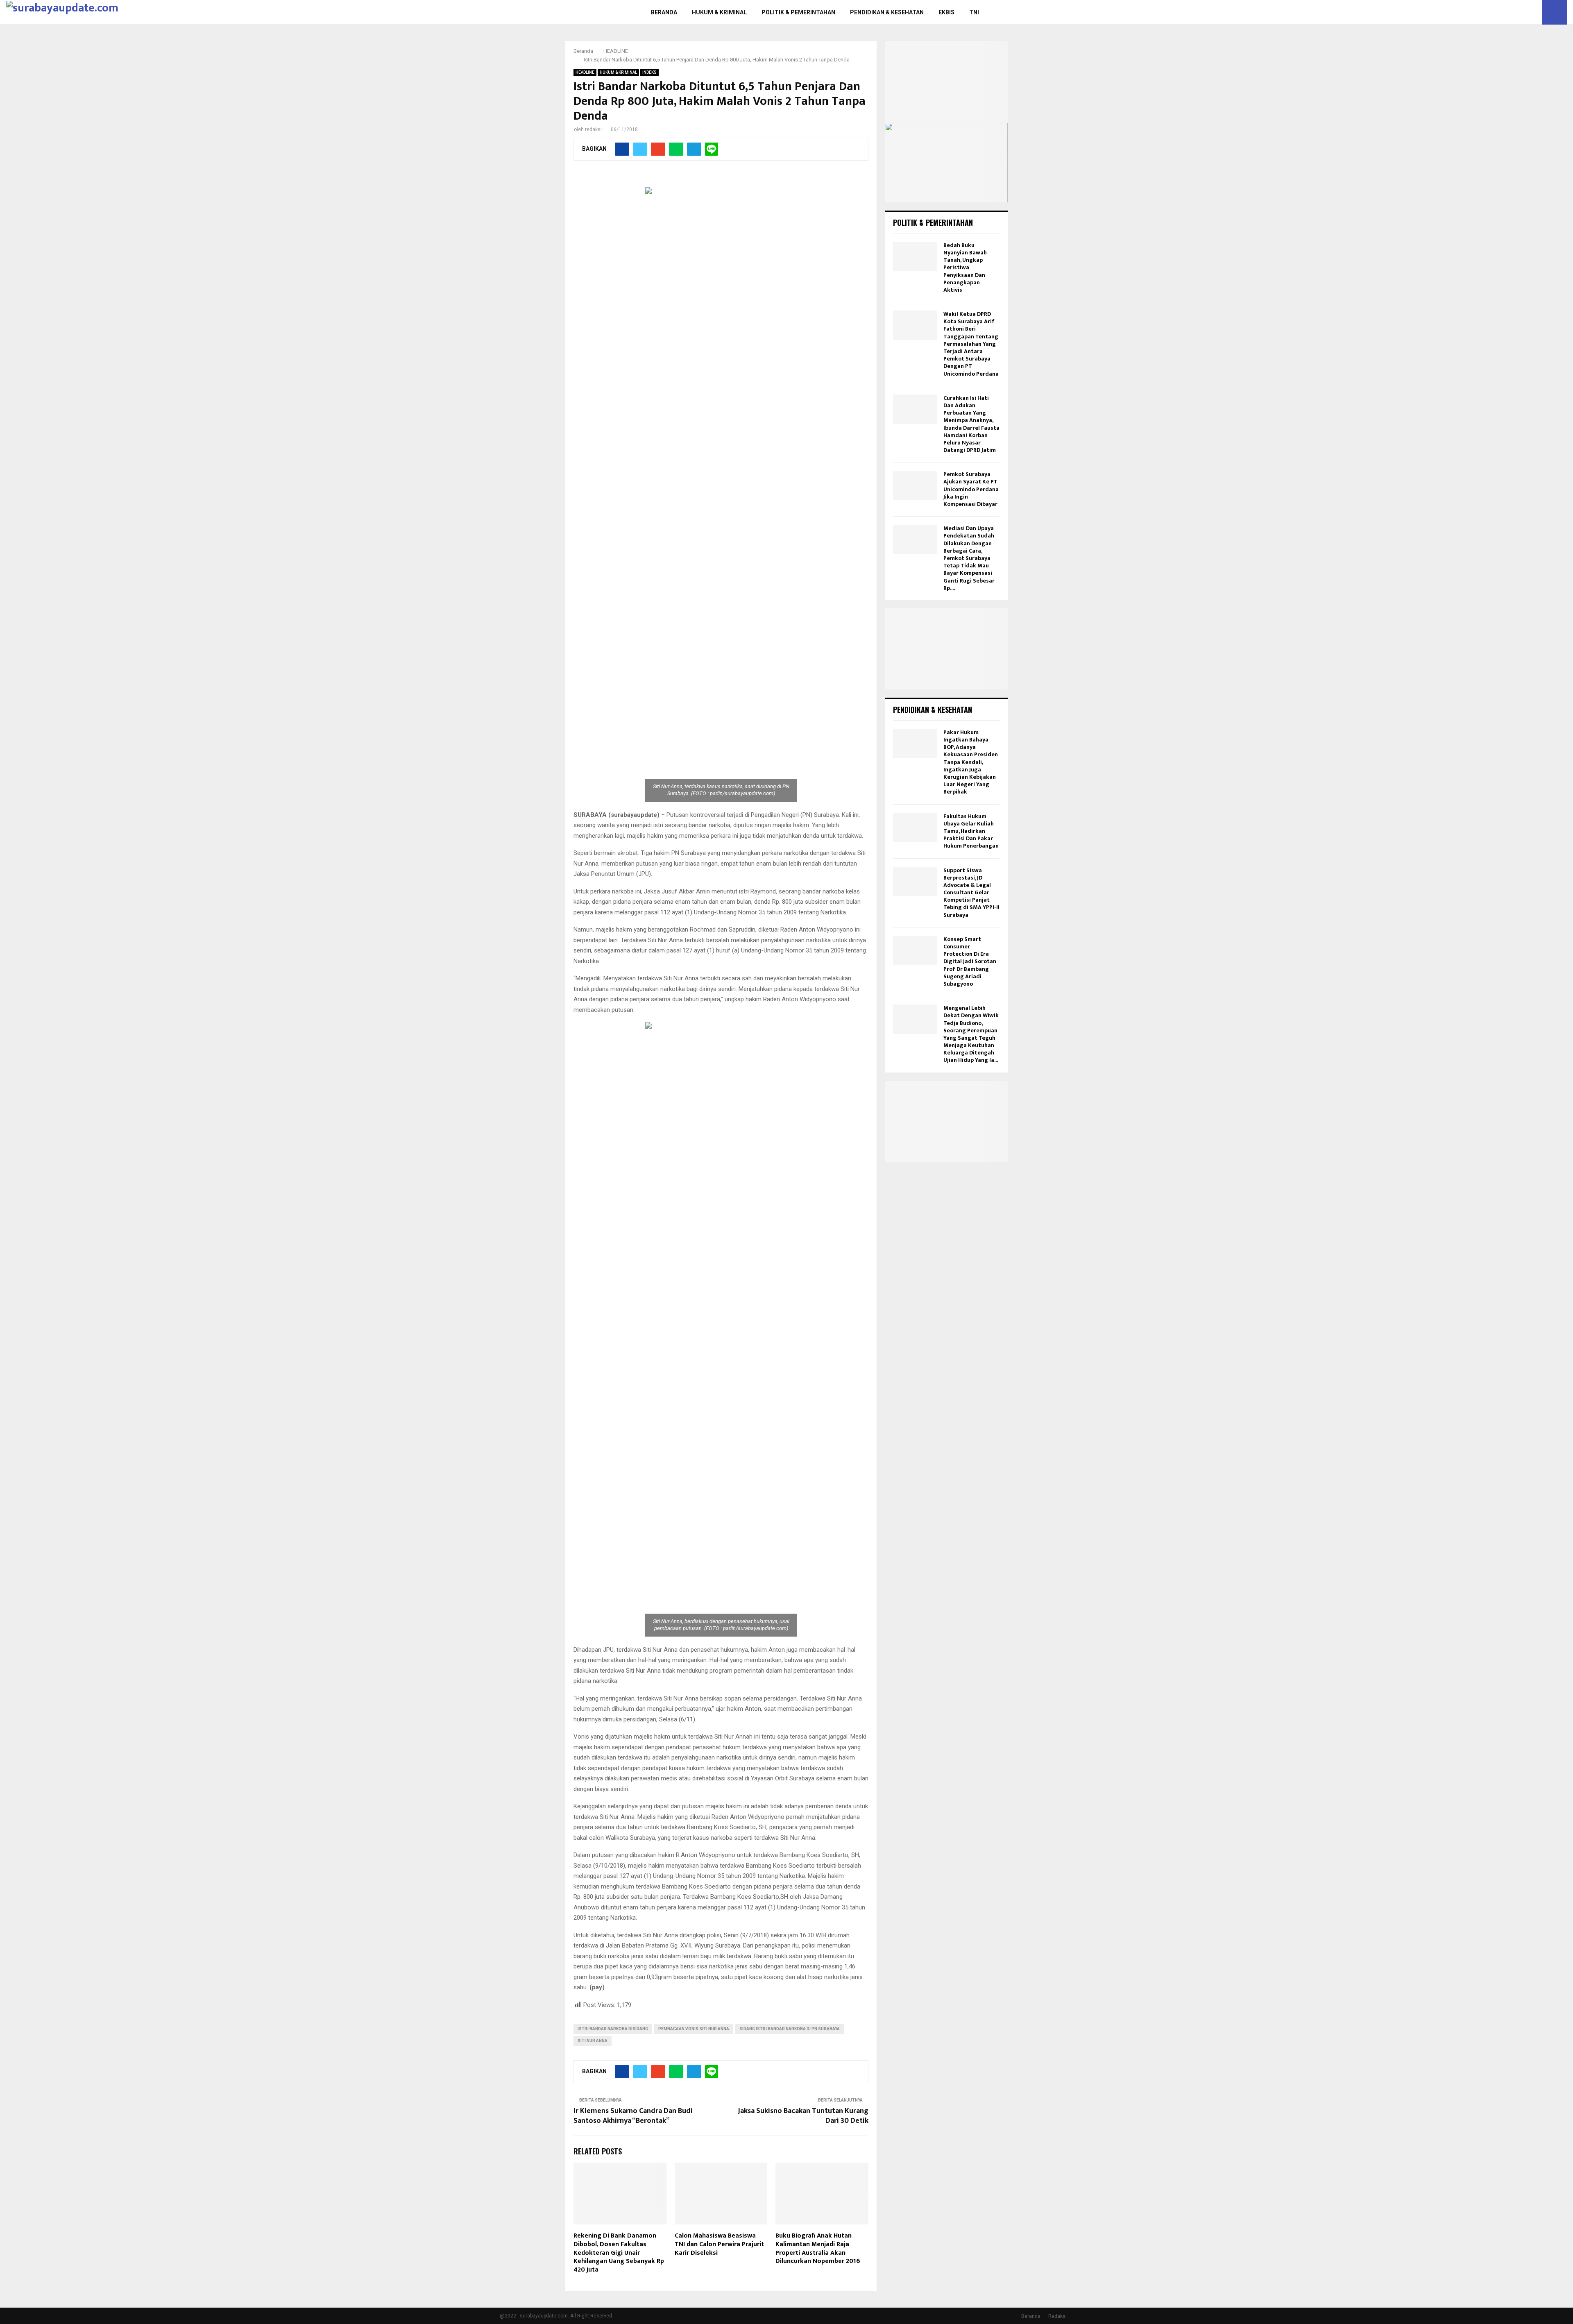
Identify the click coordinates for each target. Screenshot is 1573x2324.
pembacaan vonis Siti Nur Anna (694, 2029)
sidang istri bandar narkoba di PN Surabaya (790, 2029)
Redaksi (1057, 2316)
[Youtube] (1534, 12)
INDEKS (649, 72)
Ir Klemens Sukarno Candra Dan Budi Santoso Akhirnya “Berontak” (633, 2116)
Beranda (1031, 2316)
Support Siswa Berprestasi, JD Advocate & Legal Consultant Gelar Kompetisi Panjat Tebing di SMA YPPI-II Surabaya (971, 893)
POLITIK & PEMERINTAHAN (798, 12)
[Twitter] (1525, 12)
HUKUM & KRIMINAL (719, 12)
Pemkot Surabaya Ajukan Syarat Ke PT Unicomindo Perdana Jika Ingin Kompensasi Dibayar (971, 489)
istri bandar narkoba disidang (613, 2029)
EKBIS (946, 12)
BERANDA (664, 12)
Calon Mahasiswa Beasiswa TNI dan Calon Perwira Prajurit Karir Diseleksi (719, 2244)
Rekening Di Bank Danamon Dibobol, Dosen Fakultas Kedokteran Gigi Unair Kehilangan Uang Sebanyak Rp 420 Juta (619, 2253)
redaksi (593, 129)
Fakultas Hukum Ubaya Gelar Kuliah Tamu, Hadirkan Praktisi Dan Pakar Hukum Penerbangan (971, 831)
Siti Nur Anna (593, 2041)
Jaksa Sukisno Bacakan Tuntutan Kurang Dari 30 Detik (803, 2116)
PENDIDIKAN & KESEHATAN (887, 12)
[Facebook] (1516, 12)
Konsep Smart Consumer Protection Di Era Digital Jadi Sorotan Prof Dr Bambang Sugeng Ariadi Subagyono (970, 961)
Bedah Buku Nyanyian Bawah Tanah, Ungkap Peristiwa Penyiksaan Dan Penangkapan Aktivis (965, 268)
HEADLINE (585, 72)
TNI (974, 12)
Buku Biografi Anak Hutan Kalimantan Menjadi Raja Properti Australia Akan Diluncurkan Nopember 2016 (818, 2248)
